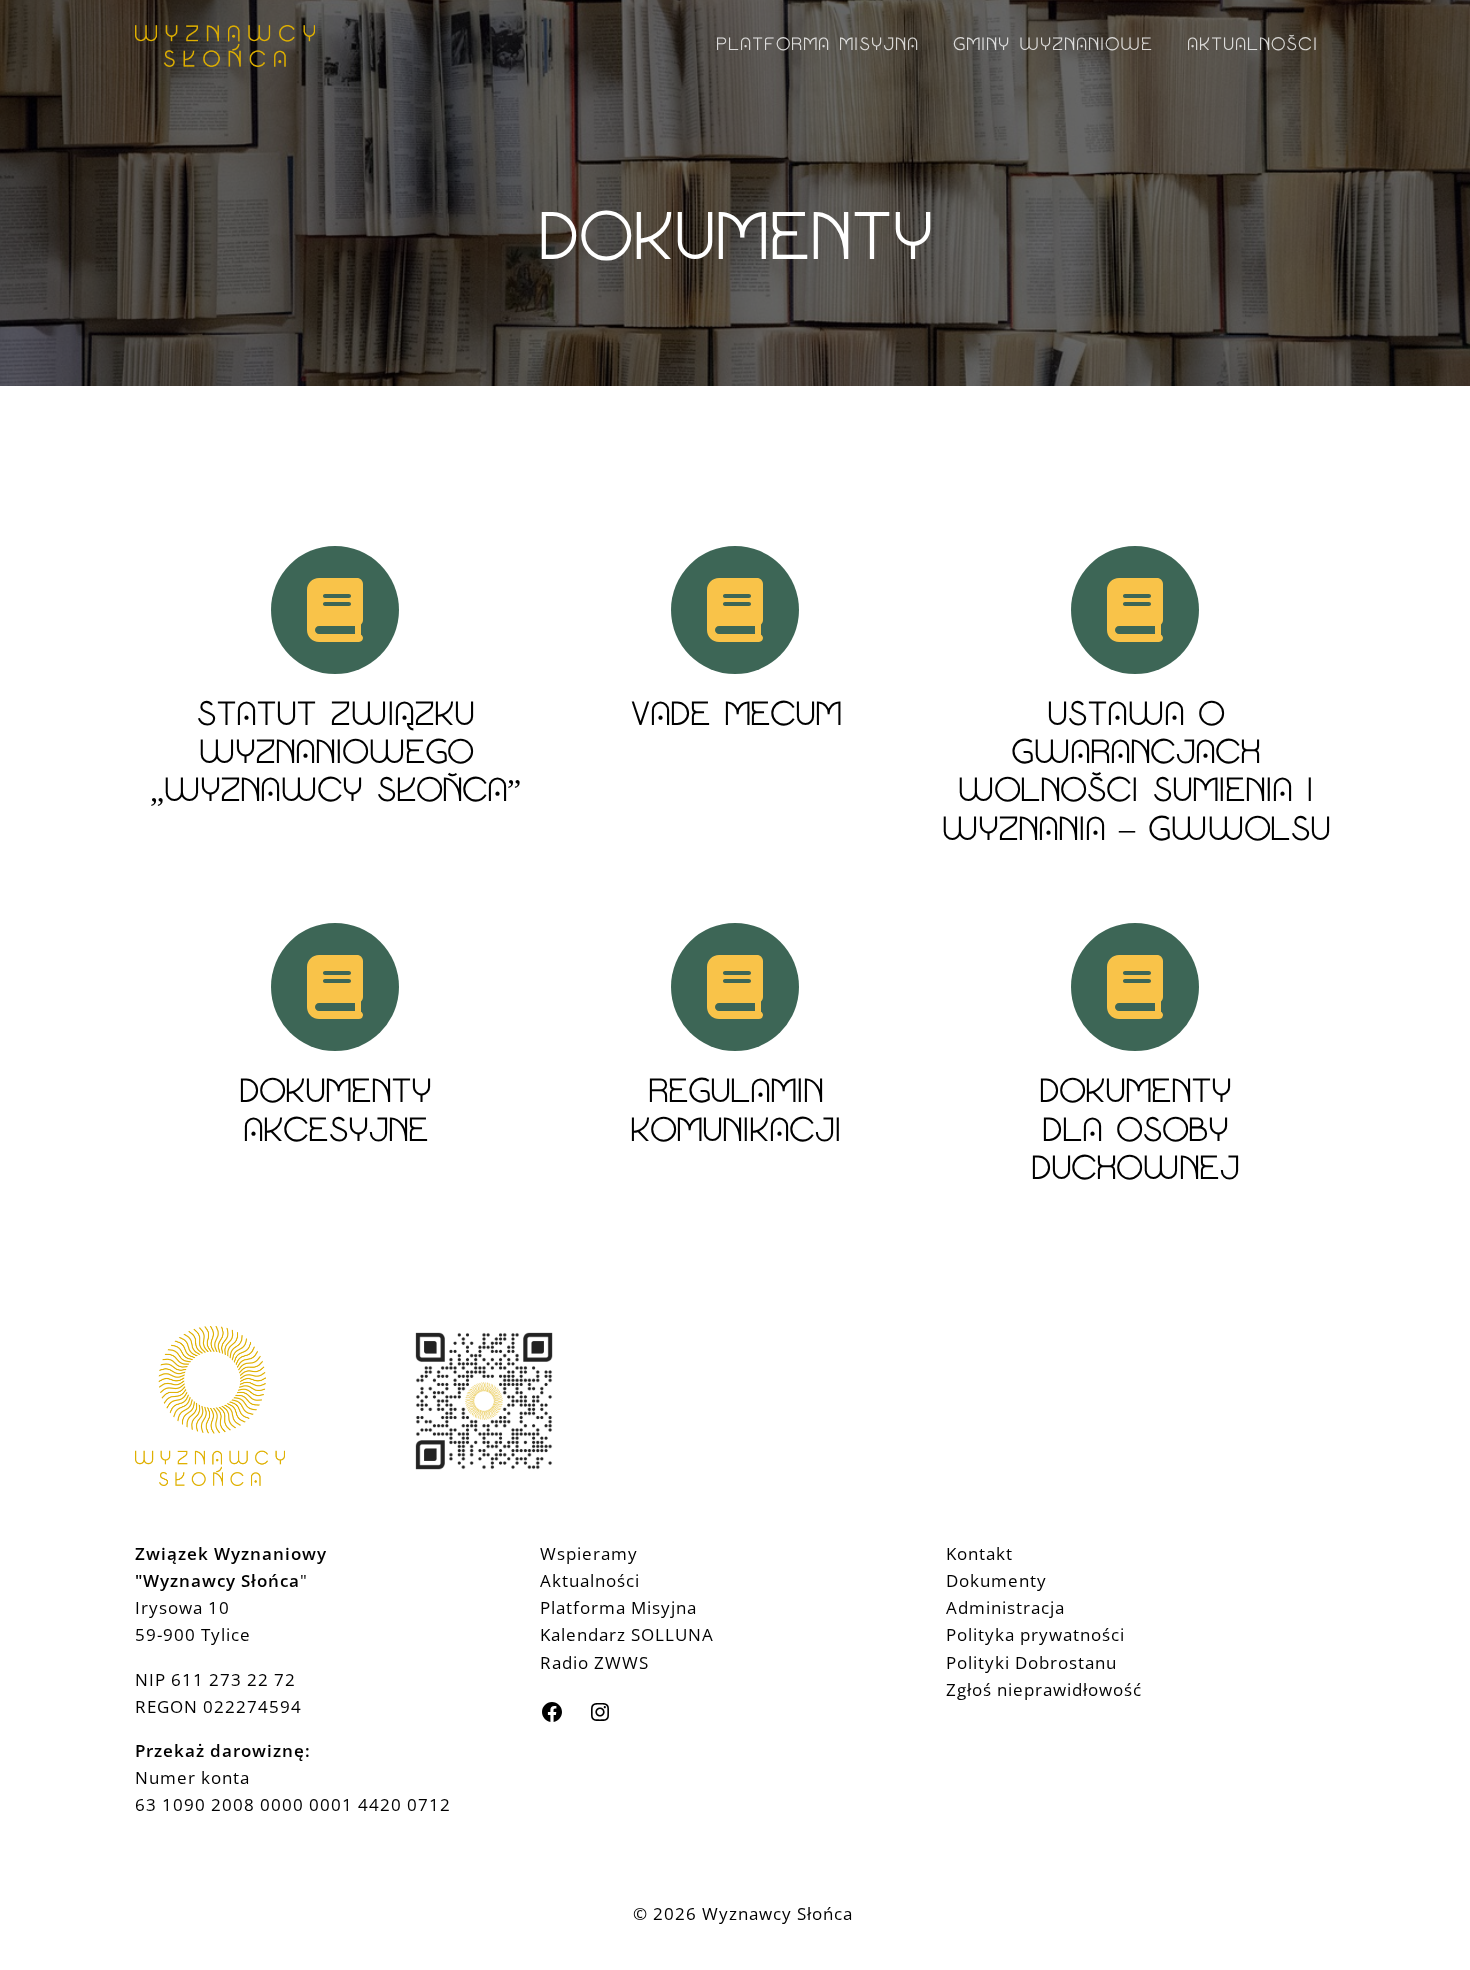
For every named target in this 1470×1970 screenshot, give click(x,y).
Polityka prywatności (1035, 1634)
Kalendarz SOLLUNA (627, 1634)
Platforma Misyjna (618, 1607)
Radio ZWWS (594, 1662)
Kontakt (979, 1553)
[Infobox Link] (335, 711)
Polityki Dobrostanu (1031, 1662)
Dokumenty (996, 1580)
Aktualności (590, 1580)
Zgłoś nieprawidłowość (1044, 1689)
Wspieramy (589, 1553)
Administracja (1005, 1607)
